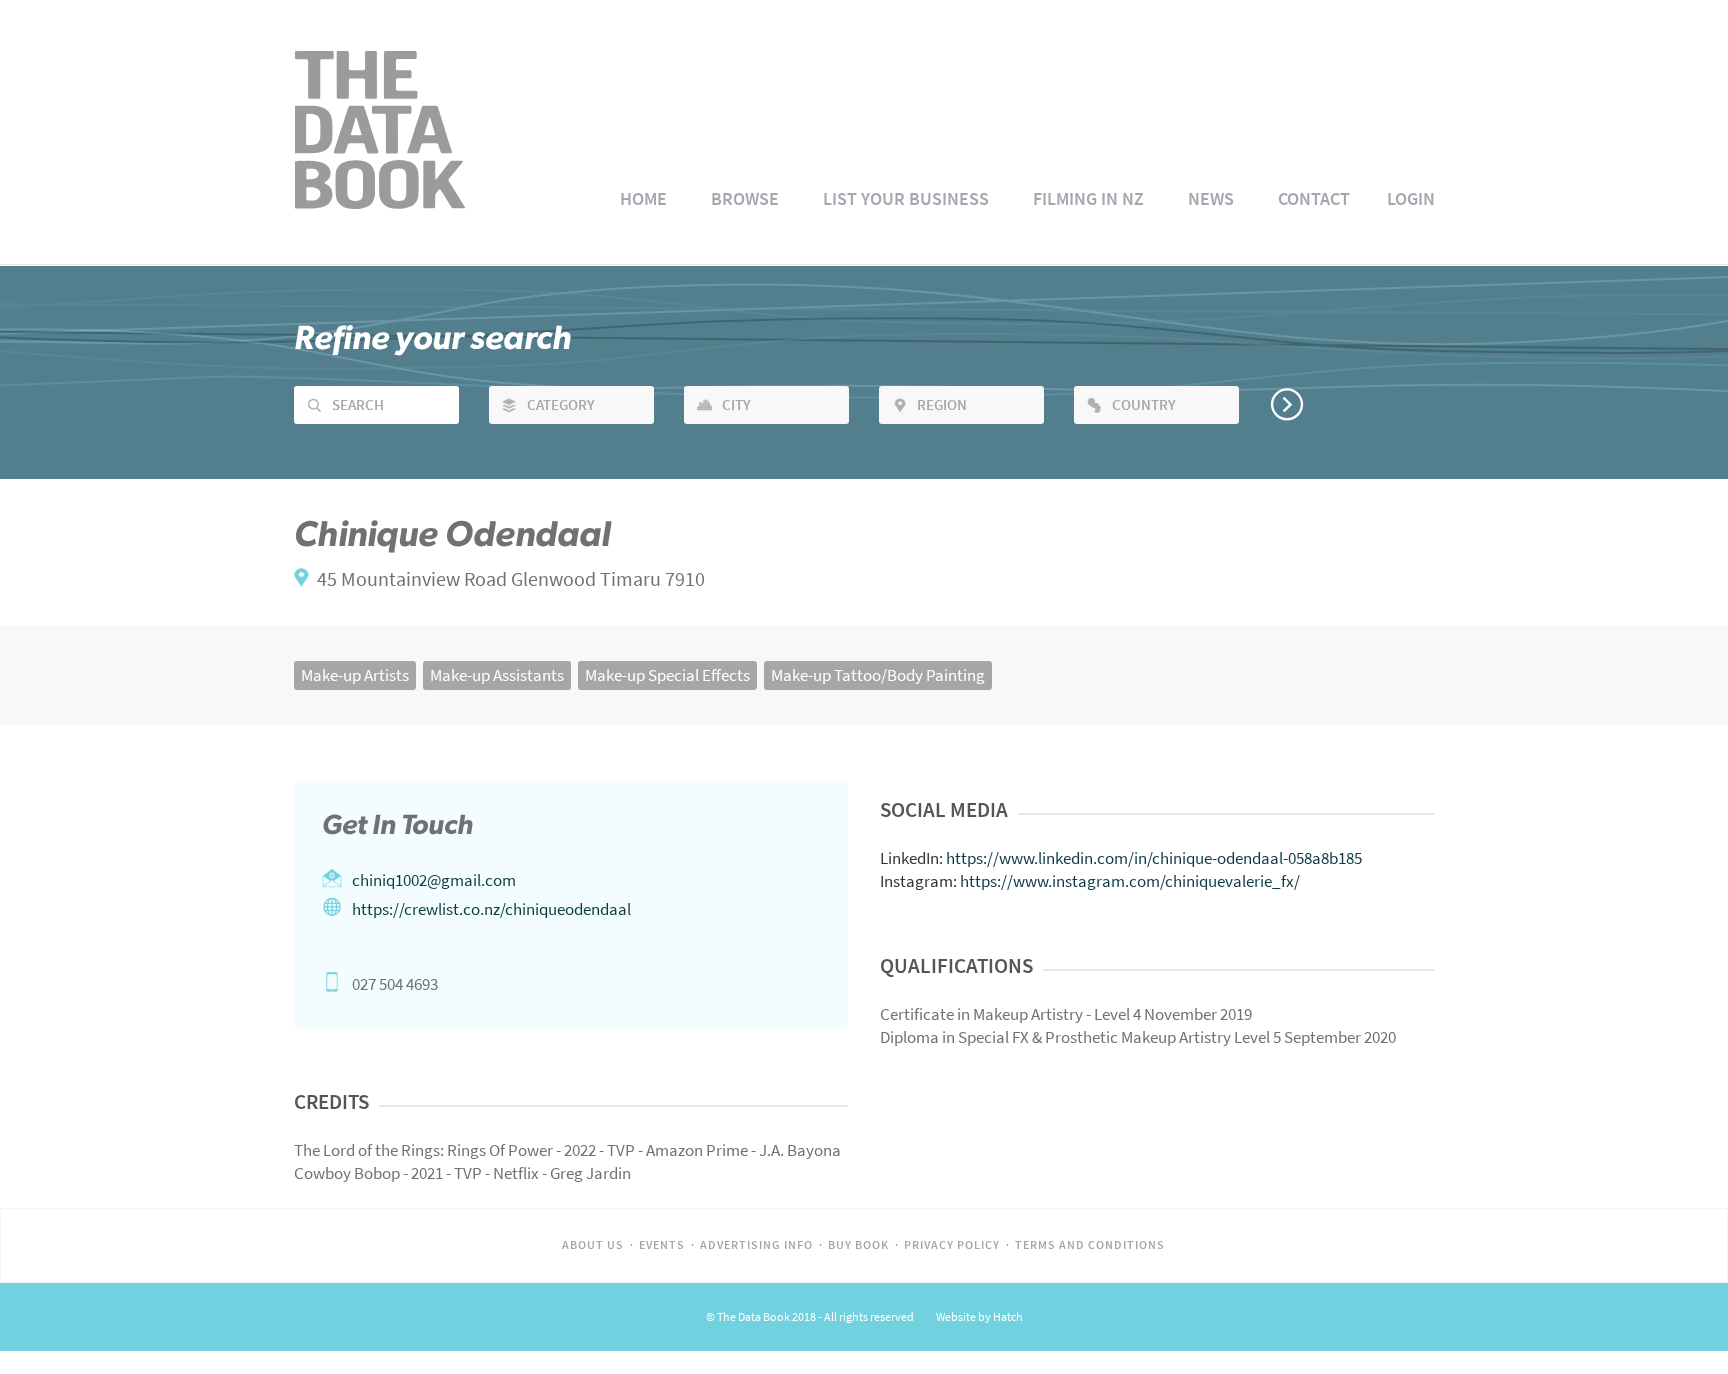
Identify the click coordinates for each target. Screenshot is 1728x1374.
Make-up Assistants (497, 675)
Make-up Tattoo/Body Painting (878, 675)
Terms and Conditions (1090, 1245)
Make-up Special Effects (667, 675)
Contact (1314, 199)
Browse (745, 199)
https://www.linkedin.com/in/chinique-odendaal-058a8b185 (1154, 858)
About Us (593, 1245)
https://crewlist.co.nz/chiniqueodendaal (491, 909)
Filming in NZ (1088, 199)
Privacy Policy (952, 1245)
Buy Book (858, 1245)
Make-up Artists (355, 675)
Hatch (1008, 1317)
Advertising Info (756, 1245)
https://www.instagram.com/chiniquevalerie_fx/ (1130, 881)
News (1211, 199)
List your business (906, 199)
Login (1411, 199)
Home (643, 199)
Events (662, 1245)
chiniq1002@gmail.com (434, 880)
